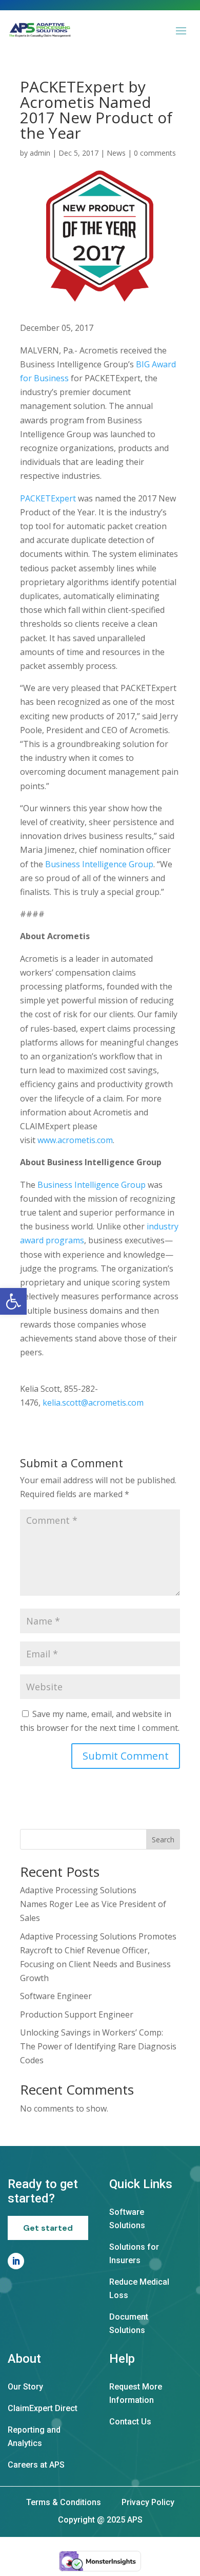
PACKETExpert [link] (48, 498)
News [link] (116, 153)
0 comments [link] (155, 153)
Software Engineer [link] (56, 1996)
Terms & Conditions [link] (64, 2502)
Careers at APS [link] (36, 2465)
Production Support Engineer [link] (77, 2014)
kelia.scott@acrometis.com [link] (93, 1403)
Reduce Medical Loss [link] (139, 2289)
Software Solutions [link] (127, 2219)
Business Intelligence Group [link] (99, 864)
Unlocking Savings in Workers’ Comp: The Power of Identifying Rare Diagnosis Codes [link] (98, 2046)
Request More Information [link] (136, 2393)
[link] (13, 1301)
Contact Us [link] (130, 2422)
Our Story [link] (25, 2387)
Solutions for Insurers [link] (134, 2254)
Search (163, 1840)
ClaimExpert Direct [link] (43, 2408)
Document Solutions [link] (129, 2323)
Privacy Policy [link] (148, 2502)
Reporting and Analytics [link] (34, 2437)
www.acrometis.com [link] (75, 1140)
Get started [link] (48, 2228)
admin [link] (40, 153)
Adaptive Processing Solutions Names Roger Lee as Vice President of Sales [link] (93, 1904)
